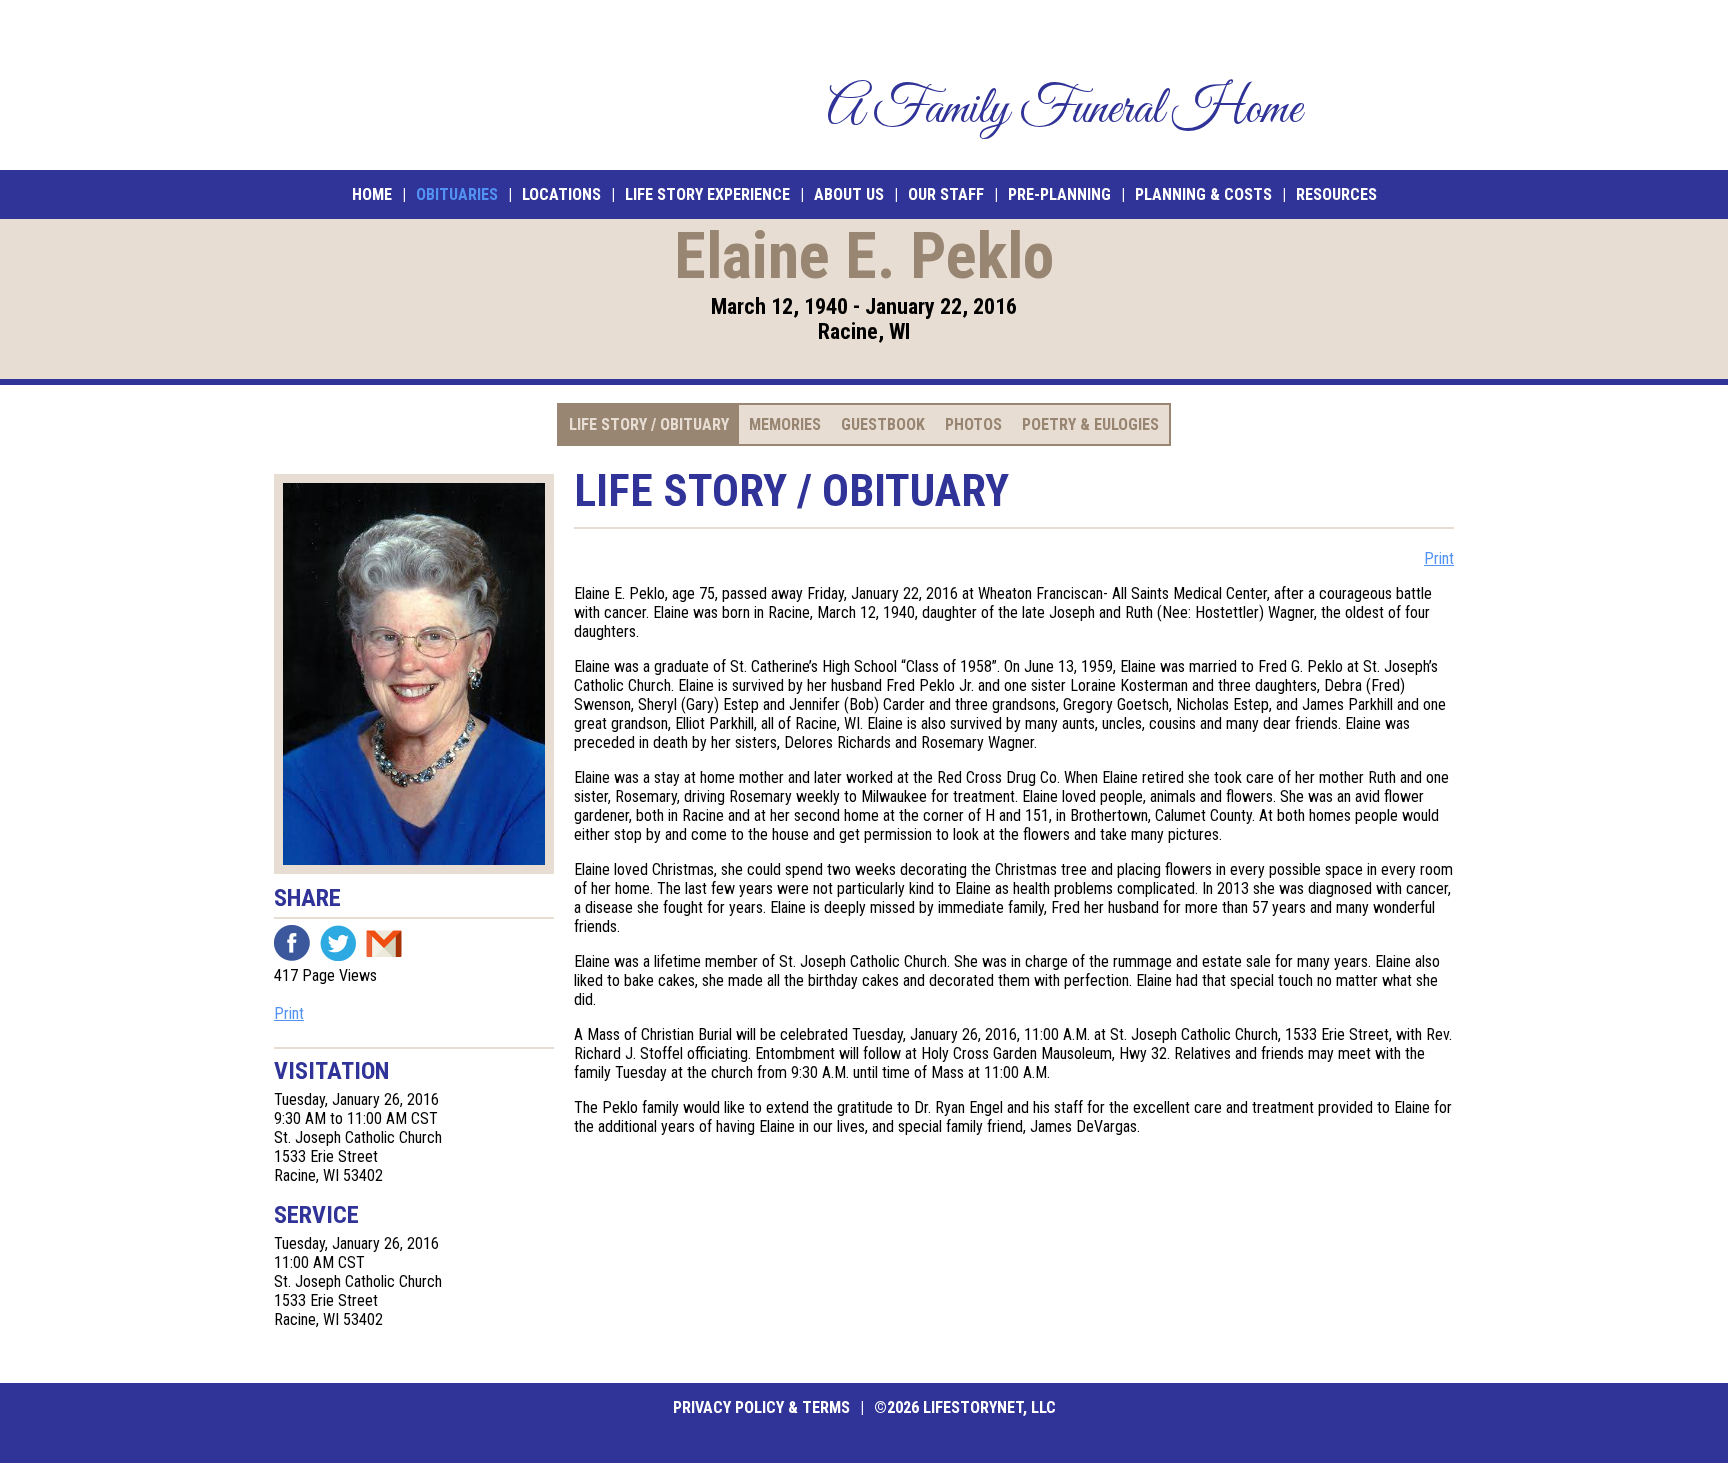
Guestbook (883, 424)
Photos (973, 424)
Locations (561, 194)
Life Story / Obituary (649, 424)
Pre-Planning (1059, 194)
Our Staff (946, 194)
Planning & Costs (1203, 194)
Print (289, 1013)
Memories (785, 424)
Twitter (338, 943)
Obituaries (457, 194)
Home (372, 194)
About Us (849, 194)
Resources (1336, 194)
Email (384, 943)
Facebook (292, 943)
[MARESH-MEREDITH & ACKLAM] (421, 85)
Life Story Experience (707, 194)
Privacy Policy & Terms (761, 1407)
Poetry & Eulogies (1090, 424)
